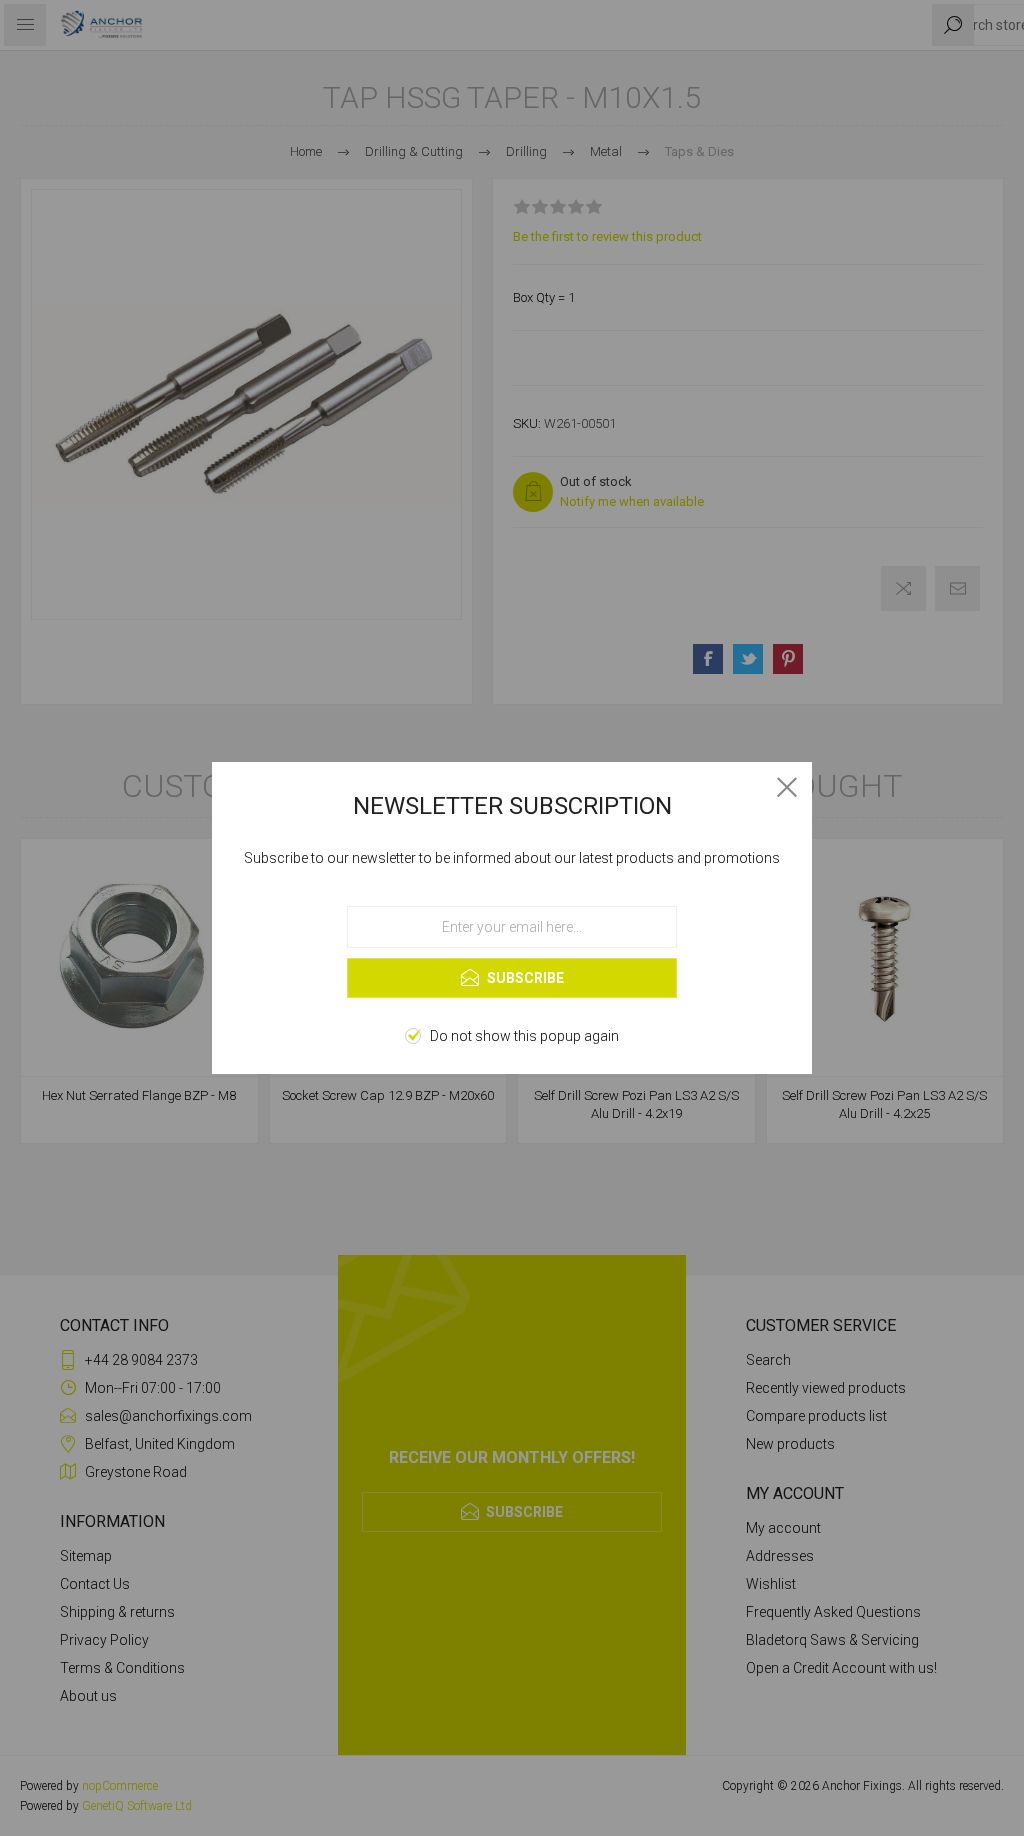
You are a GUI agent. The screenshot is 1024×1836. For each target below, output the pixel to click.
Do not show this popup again (524, 1036)
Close (787, 787)
